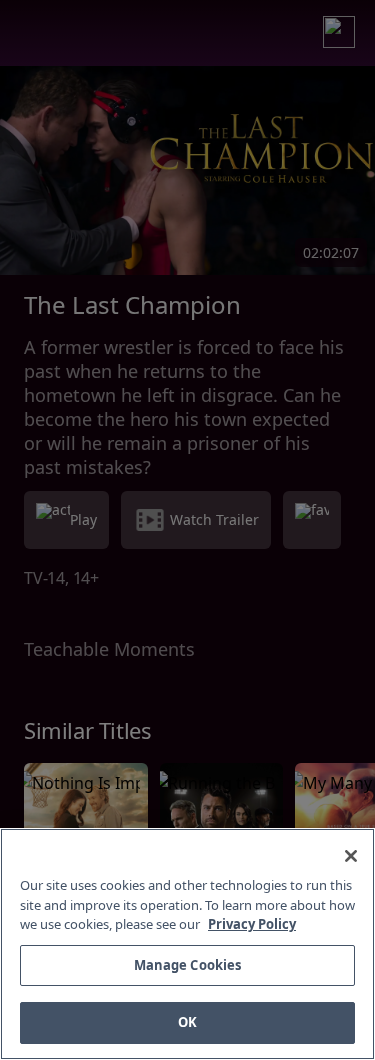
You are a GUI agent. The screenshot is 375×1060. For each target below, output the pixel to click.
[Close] (351, 856)
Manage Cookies (188, 965)
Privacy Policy (252, 924)
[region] (187, 944)
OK (187, 1022)
